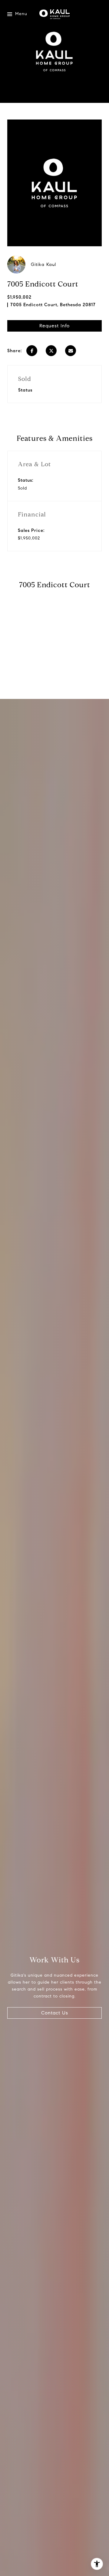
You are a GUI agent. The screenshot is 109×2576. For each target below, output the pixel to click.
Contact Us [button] (55, 2013)
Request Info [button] (54, 326)
